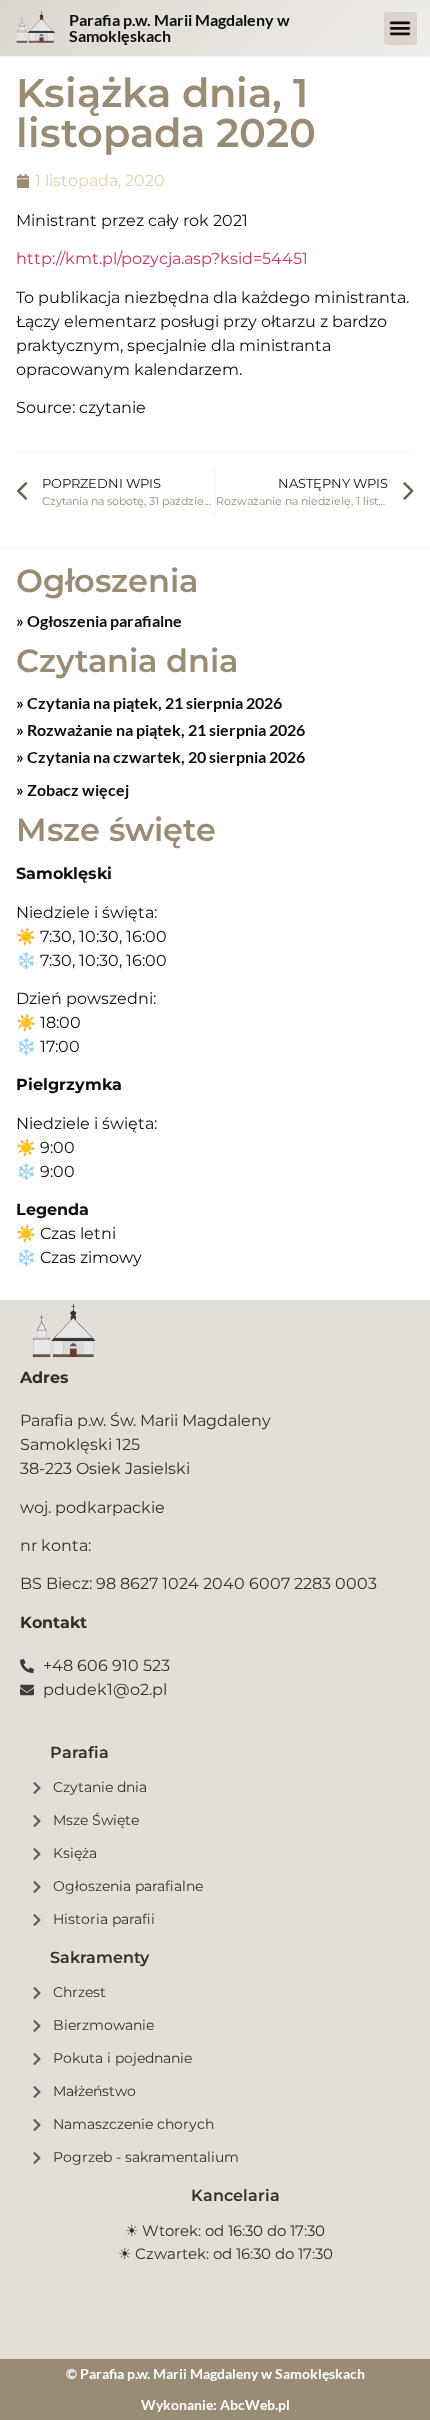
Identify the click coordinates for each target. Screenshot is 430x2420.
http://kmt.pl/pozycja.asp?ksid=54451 (162, 258)
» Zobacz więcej (72, 789)
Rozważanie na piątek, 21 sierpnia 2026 (164, 729)
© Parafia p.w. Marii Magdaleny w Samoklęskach (215, 2373)
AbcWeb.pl (255, 2404)
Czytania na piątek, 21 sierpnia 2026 (153, 702)
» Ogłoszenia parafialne (99, 620)
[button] (400, 28)
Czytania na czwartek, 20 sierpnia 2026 (164, 756)
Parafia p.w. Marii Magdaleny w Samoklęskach (179, 27)
